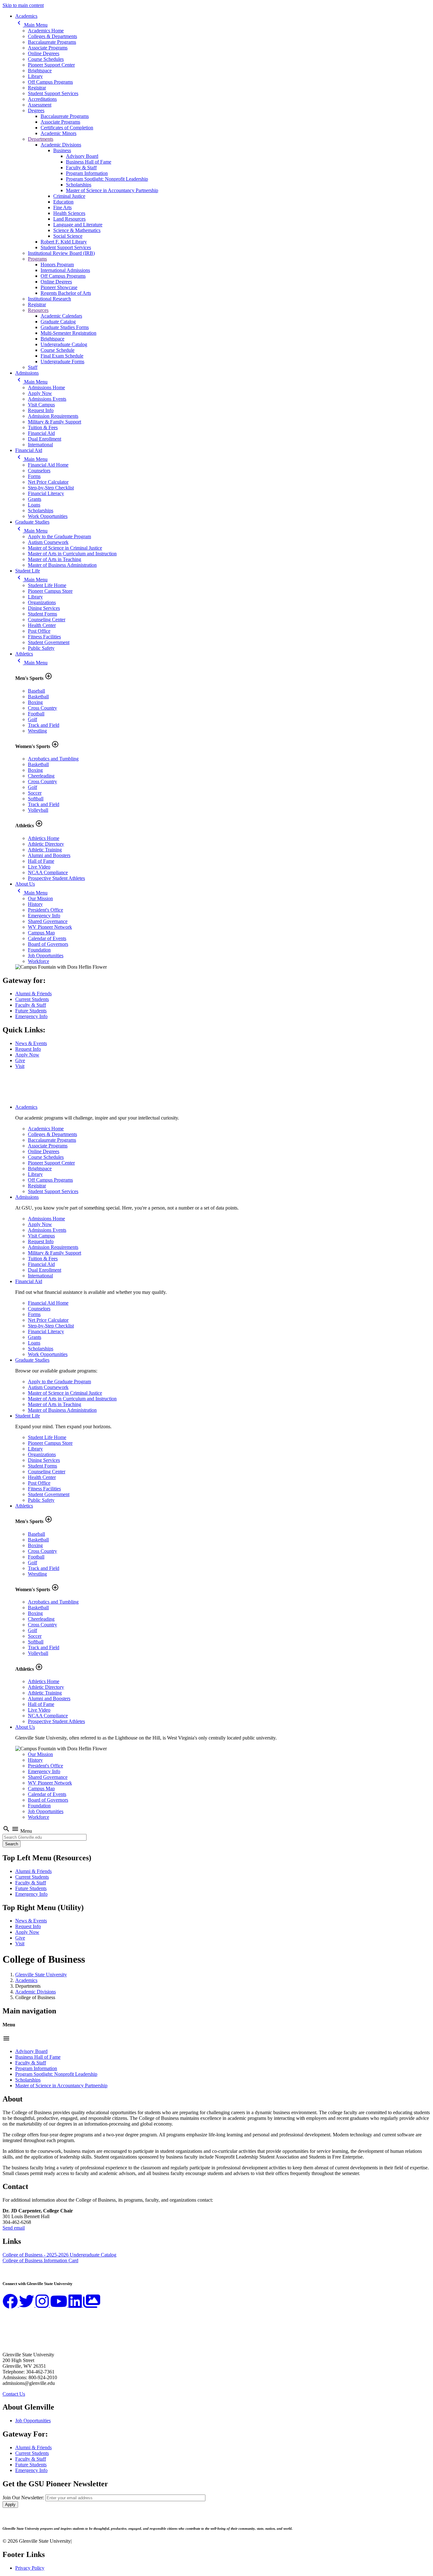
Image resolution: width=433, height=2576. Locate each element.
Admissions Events (47, 399)
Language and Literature (78, 225)
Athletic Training (45, 850)
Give (20, 1060)
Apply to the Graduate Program (59, 536)
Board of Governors (48, 944)
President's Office (45, 910)
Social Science (68, 236)
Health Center (42, 625)
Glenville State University (41, 1975)
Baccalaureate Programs (52, 42)
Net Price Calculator (48, 482)
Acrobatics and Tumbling (53, 759)
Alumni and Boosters (49, 855)
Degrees (36, 110)
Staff (33, 367)
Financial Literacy (46, 493)
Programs (37, 259)
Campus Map (41, 933)
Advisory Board (82, 156)
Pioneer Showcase (59, 287)
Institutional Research (49, 299)
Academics (26, 16)
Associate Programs (48, 48)
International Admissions (65, 270)
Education (63, 202)
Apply (10, 2505)
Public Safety (41, 648)
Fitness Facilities (44, 637)
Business (62, 150)
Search (12, 1844)
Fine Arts (62, 207)
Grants (35, 499)
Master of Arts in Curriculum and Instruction (72, 554)
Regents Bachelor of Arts (66, 293)
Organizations (42, 602)
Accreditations (42, 99)
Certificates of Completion (67, 128)
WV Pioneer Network (50, 927)
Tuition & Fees (43, 427)
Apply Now (40, 393)
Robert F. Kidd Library (64, 242)
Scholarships (79, 185)
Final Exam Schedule (62, 356)
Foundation (39, 950)
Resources (38, 310)
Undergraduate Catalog (64, 344)
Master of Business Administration (62, 565)
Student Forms (42, 614)
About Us (25, 884)
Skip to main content (23, 5)
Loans (34, 505)
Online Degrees (44, 53)
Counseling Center (47, 620)
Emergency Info (44, 916)
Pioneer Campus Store (50, 591)
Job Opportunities (46, 956)
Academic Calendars (61, 316)
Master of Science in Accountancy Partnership (112, 190)
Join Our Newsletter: (23, 2498)
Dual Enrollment (45, 439)
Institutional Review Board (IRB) (61, 253)
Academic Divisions (61, 145)
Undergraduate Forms (62, 362)
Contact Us (14, 2394)
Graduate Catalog (58, 322)
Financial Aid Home (48, 465)
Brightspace (40, 71)
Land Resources (69, 219)
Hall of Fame (41, 861)
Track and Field (44, 725)
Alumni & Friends (33, 994)
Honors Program (57, 265)
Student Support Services (53, 93)
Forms (34, 476)
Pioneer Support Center (51, 65)
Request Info (41, 410)
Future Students (31, 1011)
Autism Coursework (48, 542)
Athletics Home (44, 838)
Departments (41, 139)
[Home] (34, 1096)
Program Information (87, 173)
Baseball (36, 691)
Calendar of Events (47, 938)
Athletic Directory (46, 844)
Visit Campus (41, 405)
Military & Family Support (55, 422)
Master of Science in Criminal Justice (65, 548)
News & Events (31, 1043)
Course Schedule (58, 350)
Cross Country (42, 708)
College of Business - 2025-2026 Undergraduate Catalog (59, 2255)
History (35, 904)
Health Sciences (69, 213)
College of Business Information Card (40, 2260)
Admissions (27, 373)
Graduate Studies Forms (65, 327)
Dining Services (44, 608)
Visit (20, 1066)
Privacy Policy (30, 2568)
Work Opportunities (48, 516)
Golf (32, 719)
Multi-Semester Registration (68, 333)
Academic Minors (58, 133)
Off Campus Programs (50, 82)
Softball (36, 799)
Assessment (40, 105)
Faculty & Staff (81, 168)
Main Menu (31, 25)
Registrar (37, 88)
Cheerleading (41, 776)
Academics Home (46, 31)
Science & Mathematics (77, 230)
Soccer (35, 793)
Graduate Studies (32, 522)
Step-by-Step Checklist (51, 488)
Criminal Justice (69, 196)
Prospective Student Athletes (56, 878)
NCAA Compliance (48, 872)
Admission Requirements (53, 416)
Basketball (38, 697)
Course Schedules (46, 59)
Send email (14, 2228)
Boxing (35, 702)
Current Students (32, 999)
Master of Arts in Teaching (55, 559)
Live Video (39, 867)
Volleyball (38, 810)
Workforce (39, 961)
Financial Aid (41, 433)
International (40, 445)
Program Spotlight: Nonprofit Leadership (107, 179)
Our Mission (40, 898)
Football (36, 714)
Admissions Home (46, 387)
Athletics (24, 654)
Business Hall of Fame (89, 162)
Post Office (39, 631)
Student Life (28, 571)
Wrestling (37, 731)
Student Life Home (47, 585)
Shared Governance (48, 921)
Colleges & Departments (52, 36)
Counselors (39, 471)
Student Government (49, 642)
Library (35, 76)
